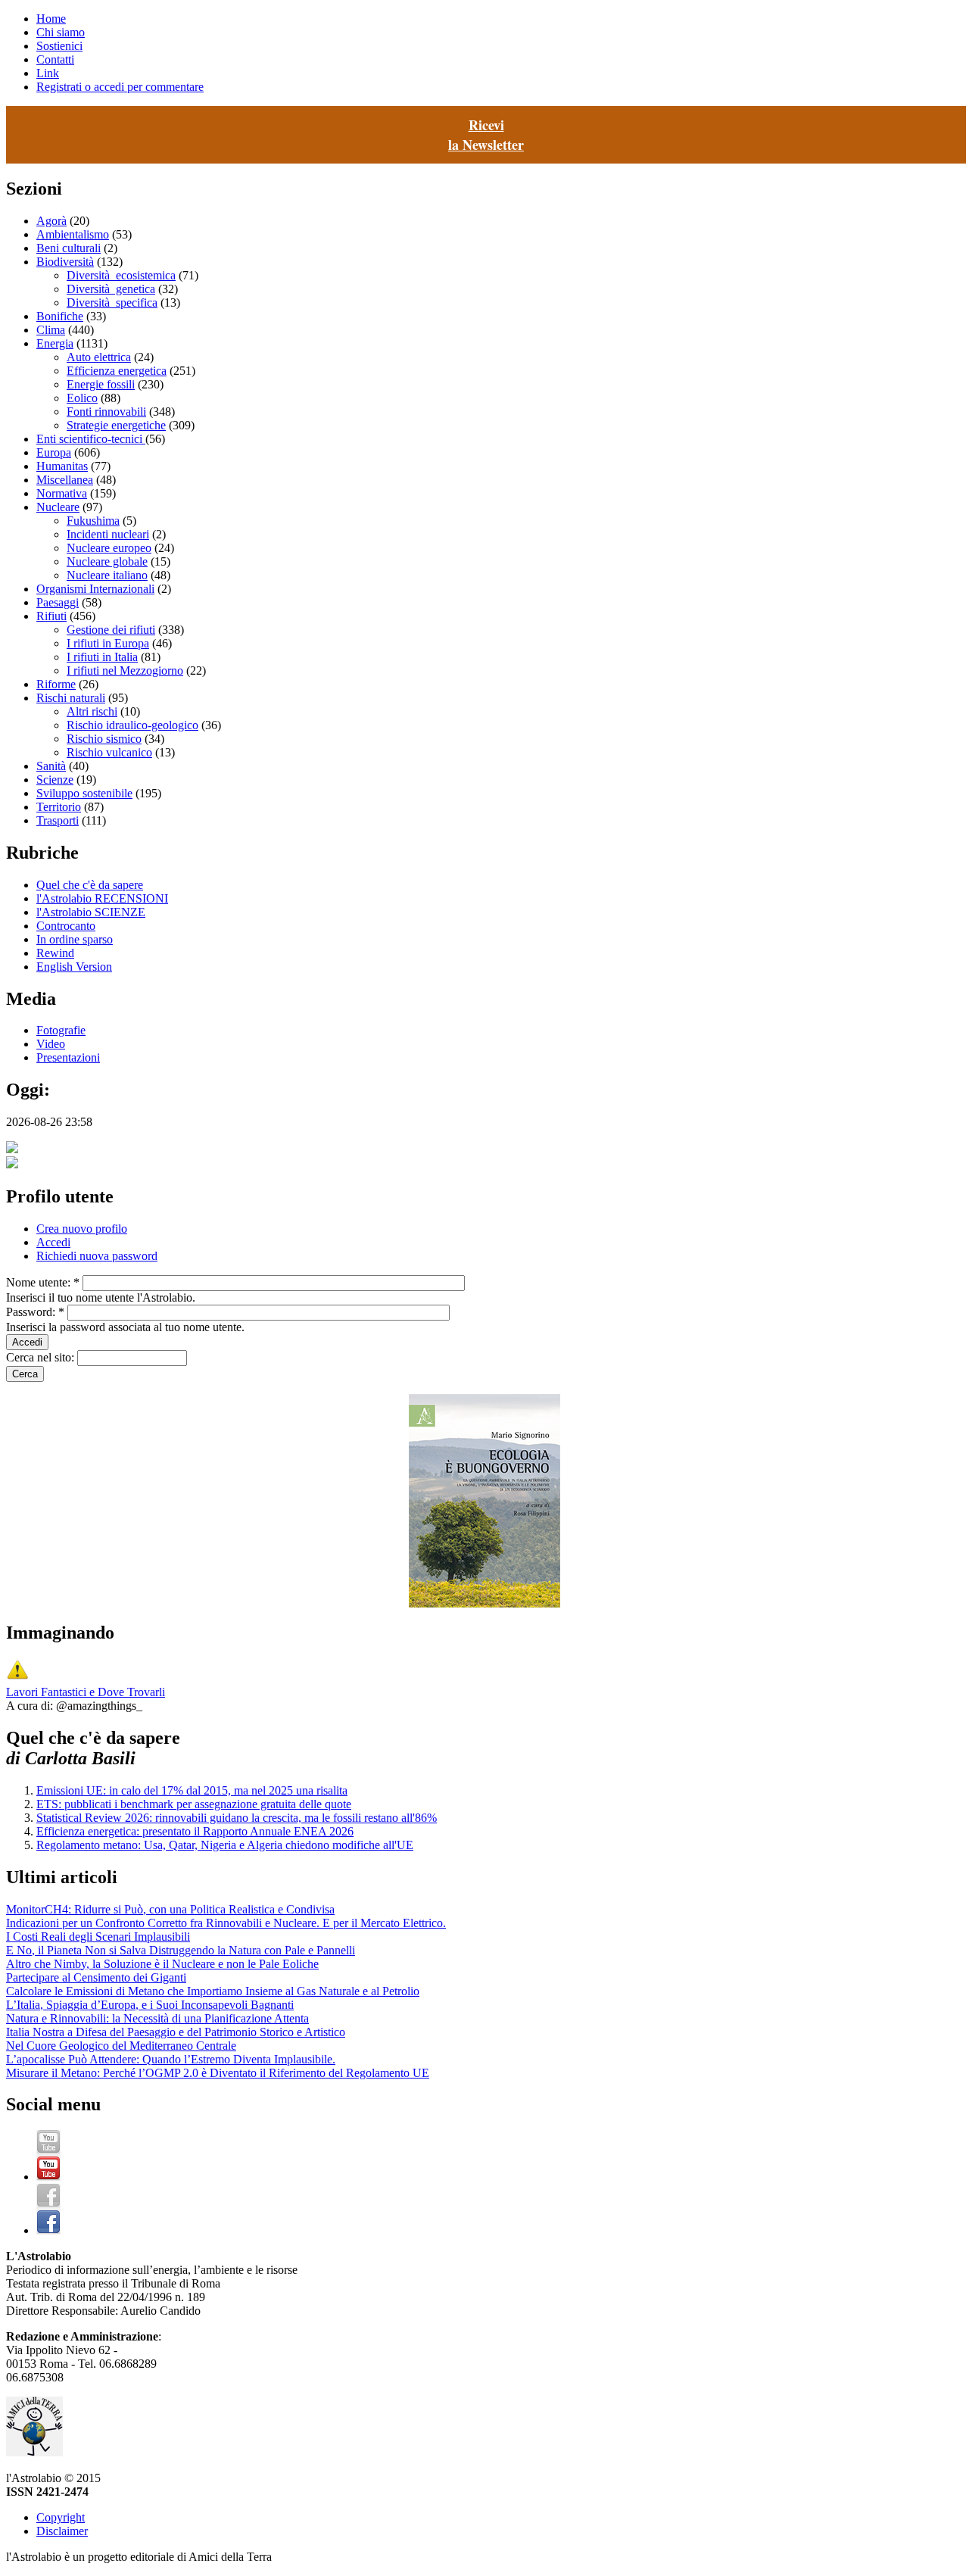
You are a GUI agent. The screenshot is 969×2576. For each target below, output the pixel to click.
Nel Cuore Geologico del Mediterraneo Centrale (121, 2046)
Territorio (59, 807)
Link (48, 73)
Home (51, 19)
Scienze (55, 780)
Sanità (51, 766)
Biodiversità (65, 262)
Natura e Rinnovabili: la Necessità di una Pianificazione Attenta (157, 2018)
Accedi (53, 1242)
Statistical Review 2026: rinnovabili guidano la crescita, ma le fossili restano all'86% (237, 1818)
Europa (54, 452)
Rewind (55, 953)
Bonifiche (60, 316)
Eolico (82, 398)
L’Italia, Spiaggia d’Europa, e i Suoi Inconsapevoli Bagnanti (150, 2005)
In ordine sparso (75, 939)
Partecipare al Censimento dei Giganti (96, 1977)
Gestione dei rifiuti (111, 630)
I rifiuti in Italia (102, 657)
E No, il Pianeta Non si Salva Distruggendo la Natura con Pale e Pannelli (181, 1950)
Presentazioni (68, 1057)
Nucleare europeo (109, 548)
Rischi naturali (71, 698)
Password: (35, 1312)
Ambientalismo (73, 234)
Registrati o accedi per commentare (120, 87)
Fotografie (61, 1030)
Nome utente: (43, 1282)
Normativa (62, 493)
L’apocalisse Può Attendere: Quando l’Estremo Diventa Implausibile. (171, 2059)
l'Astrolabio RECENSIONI (102, 898)
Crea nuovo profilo (82, 1229)
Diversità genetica (111, 289)
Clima (51, 330)
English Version (74, 967)
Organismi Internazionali (95, 589)
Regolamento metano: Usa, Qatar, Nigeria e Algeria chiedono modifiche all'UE (225, 1845)
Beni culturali (69, 248)
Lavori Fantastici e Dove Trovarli (86, 1692)
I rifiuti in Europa (108, 643)
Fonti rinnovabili (106, 412)
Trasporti (58, 820)
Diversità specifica (112, 303)
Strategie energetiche (116, 425)
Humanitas (62, 466)
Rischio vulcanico (109, 752)
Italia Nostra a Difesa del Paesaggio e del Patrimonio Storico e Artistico (176, 2032)
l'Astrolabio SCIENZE (91, 912)
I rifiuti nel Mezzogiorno (125, 671)
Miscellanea (65, 480)
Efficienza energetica (117, 371)
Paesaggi (58, 602)
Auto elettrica (99, 357)
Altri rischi (92, 711)
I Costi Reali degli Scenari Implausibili (98, 1937)
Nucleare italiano (107, 575)
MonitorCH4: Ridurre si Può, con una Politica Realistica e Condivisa (170, 1909)
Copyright (61, 2517)
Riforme (56, 684)
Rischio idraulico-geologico (132, 725)
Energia (55, 343)
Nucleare (58, 507)
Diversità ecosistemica (121, 275)
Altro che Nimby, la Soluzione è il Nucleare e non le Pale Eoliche (162, 1964)
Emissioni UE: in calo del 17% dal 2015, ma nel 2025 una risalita (192, 1790)
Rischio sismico (104, 739)
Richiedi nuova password (97, 1256)
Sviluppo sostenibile (84, 793)
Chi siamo (61, 32)
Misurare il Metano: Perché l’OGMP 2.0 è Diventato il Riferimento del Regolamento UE (218, 2073)
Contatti (55, 59)
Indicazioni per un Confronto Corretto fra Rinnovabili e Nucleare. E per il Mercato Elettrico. (226, 1923)
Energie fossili (101, 384)
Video (51, 1044)
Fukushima (93, 521)
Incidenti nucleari (108, 534)
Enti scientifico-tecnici (91, 439)
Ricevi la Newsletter (486, 135)
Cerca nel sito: (42, 1357)
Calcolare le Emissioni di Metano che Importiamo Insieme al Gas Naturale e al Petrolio (213, 1991)
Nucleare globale (107, 561)
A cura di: (31, 1706)
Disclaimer (62, 2531)
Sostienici (59, 46)
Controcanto (66, 926)
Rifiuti (51, 616)
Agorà (51, 221)
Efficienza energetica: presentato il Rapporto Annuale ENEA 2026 (195, 1831)
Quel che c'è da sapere (90, 885)
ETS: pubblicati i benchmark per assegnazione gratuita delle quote (194, 1804)
